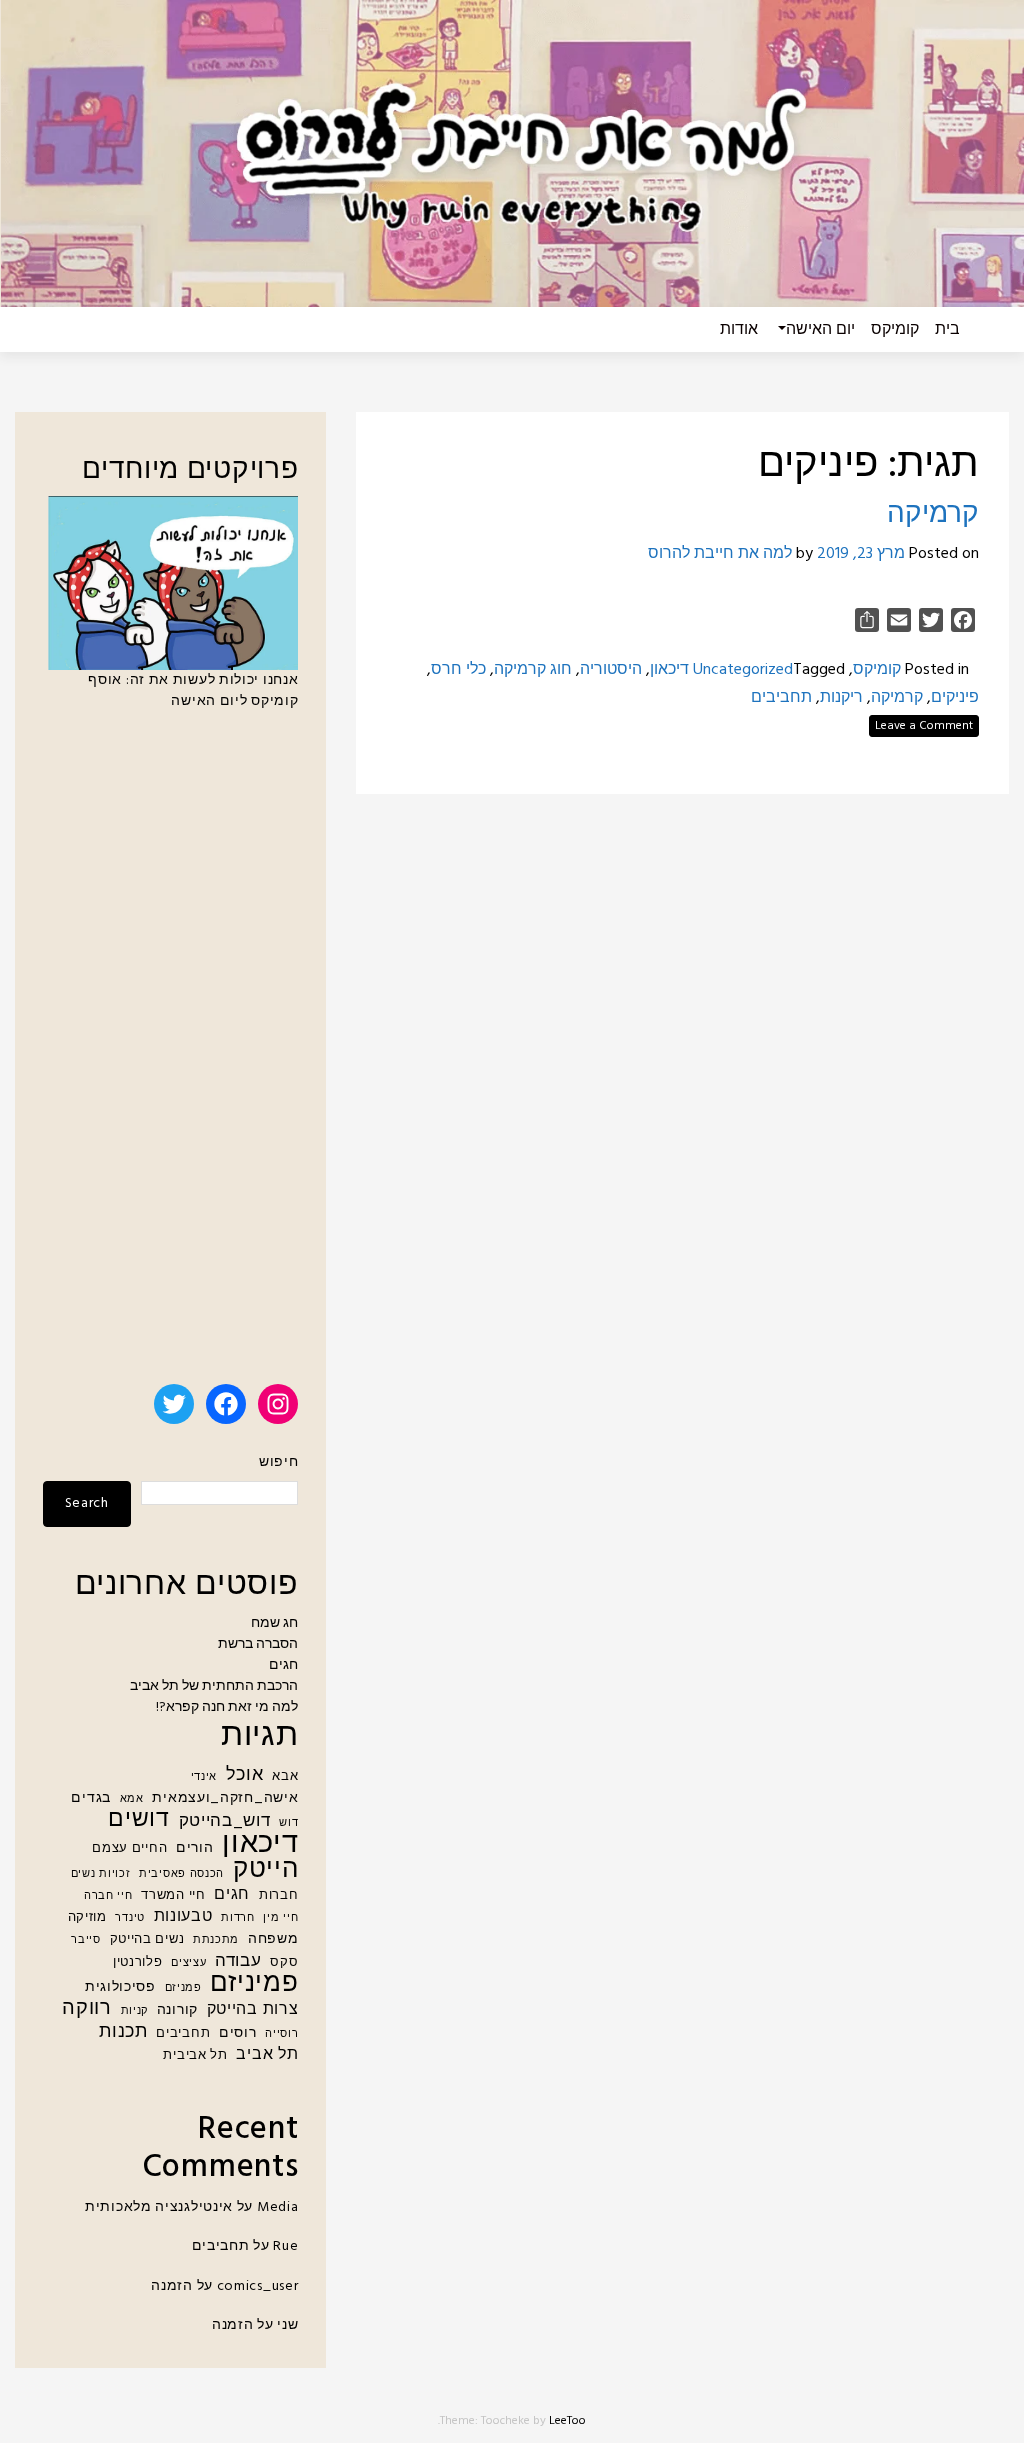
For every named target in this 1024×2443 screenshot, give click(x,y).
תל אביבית (195, 2056)
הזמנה (172, 2286)
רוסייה (281, 2034)
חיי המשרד (173, 1896)
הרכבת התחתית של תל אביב (214, 1686)
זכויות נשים (101, 1874)
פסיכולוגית (120, 1987)
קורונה (177, 2010)
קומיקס (895, 330)
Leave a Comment (924, 726)
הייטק (266, 1870)
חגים (283, 1665)
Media (278, 2207)
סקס (284, 1963)
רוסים (238, 2033)
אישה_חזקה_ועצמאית (225, 1798)
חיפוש (278, 1462)
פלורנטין (138, 1963)
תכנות (123, 2032)
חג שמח (274, 1623)
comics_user (258, 2286)
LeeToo (567, 2421)
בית (947, 330)
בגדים (91, 1798)
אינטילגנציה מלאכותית (159, 2207)
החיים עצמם (129, 1849)
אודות (739, 330)
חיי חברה (108, 1896)
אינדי (204, 1777)
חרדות (238, 1918)
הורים (195, 1848)
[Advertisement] (170, 1056)
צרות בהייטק (253, 2010)
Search (87, 1503)
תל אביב (267, 2055)
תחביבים (781, 698)
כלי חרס (458, 670)
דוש (288, 1823)
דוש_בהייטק (225, 1821)
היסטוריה (611, 670)
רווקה (87, 2009)
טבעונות (183, 1917)
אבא (285, 1777)
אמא (132, 1799)
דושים (139, 1820)
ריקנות (841, 698)
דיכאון (669, 670)
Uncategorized (743, 670)
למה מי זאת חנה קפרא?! (227, 1707)
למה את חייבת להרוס (720, 554)
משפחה (273, 1939)
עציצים (188, 1963)
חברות (279, 1896)
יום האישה (820, 330)
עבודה (238, 1961)
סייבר (86, 1940)
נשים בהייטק (147, 1940)
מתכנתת (216, 1940)
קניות (135, 2011)
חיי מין (280, 1918)
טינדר (130, 1918)
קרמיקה (933, 514)
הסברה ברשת (258, 1644)
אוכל (245, 1775)
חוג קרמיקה (533, 670)
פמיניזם (254, 1984)
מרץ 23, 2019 (861, 554)
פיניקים (955, 698)
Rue (285, 2246)
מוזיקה (87, 1918)
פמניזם (183, 1988)
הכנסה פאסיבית (181, 1874)
